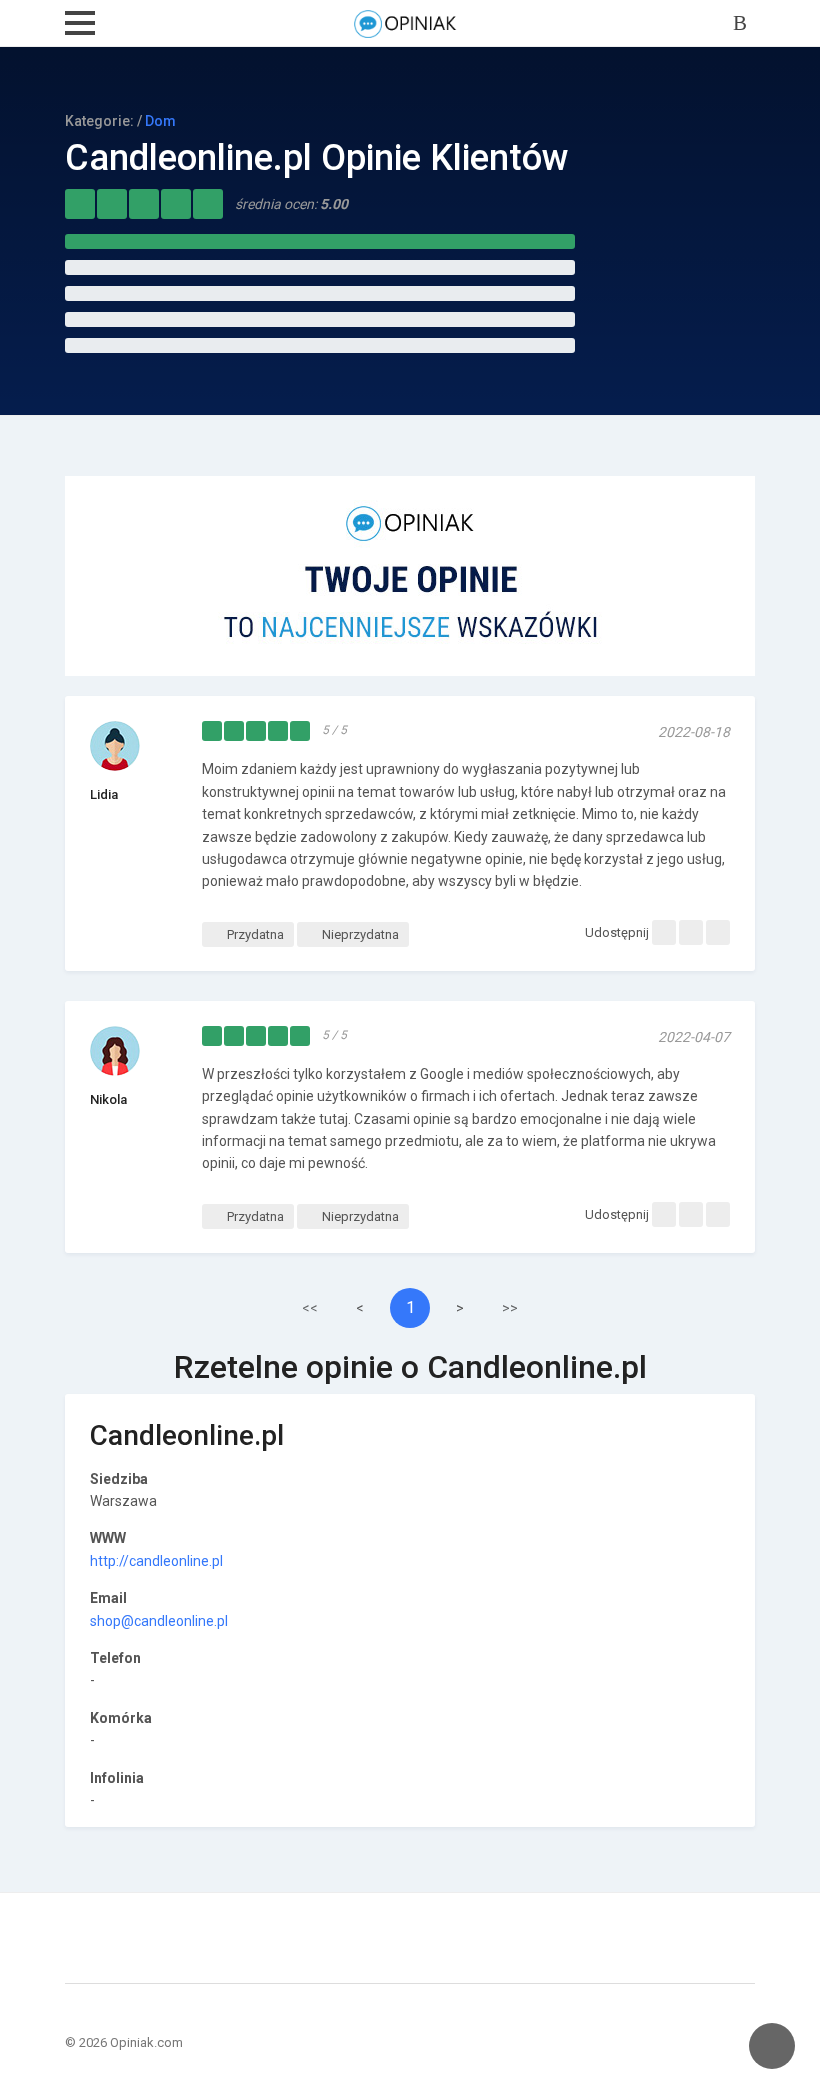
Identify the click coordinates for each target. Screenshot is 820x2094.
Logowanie (744, 24)
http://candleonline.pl (156, 1561)
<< (310, 1308)
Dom (160, 121)
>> (510, 1308)
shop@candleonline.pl (159, 1621)
